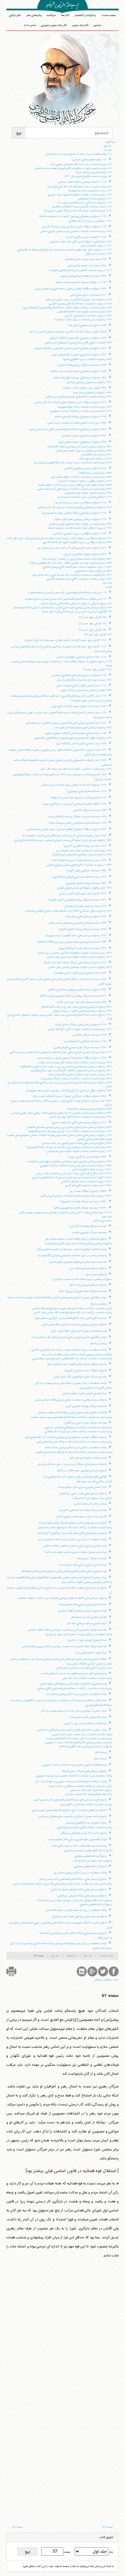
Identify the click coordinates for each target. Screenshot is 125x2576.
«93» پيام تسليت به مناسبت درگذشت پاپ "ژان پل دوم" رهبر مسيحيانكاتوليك (70, 1131)
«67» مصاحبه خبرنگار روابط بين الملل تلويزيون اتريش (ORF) (73, 996)
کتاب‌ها (65, 15)
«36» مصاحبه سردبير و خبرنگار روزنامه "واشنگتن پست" (77, 817)
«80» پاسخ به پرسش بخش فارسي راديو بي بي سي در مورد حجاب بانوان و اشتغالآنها (66, 1067)
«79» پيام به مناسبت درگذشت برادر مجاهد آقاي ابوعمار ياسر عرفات (75, 1063)
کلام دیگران (15, 15)
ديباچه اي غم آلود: (102, 1221)
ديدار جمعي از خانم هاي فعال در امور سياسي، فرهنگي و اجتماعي (72, 1730)
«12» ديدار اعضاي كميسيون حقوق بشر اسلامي (81, 657)
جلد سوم (107, 1217)
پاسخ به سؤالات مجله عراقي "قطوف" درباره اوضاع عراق (77, 1364)
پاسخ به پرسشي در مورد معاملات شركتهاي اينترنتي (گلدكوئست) (72, 1256)
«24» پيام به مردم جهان (99, 254)
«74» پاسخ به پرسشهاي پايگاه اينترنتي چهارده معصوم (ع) (74, 513)
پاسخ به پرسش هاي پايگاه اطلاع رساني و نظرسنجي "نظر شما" (73, 1933)
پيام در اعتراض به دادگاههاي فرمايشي (86, 1823)
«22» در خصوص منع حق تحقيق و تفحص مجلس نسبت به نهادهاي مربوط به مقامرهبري (65, 250)
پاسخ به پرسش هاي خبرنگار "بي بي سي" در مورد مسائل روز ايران (72, 1464)
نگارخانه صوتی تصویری (54, 25)
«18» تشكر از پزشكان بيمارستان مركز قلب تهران (86, 690)
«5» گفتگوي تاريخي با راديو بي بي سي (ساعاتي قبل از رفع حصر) (77, 612)
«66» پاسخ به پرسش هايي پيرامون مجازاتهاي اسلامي (77, 990)
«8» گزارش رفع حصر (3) (93, 630)
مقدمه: (108, 587)
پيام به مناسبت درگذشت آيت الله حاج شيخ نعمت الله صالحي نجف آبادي (73, 1312)
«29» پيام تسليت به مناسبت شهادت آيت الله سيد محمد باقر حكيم (76, 769)
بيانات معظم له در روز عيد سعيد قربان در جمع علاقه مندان (76, 1910)
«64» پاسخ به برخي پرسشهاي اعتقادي (86, 468)
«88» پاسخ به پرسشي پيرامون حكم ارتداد (89, 1109)
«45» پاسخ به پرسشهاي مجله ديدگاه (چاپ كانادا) (79, 371)
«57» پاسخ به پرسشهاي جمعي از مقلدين (84, 436)
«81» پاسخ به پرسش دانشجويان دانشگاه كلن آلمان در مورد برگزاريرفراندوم (71, 1071)
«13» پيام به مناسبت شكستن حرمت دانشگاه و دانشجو (82, 207)
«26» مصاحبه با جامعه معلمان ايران (87, 266)
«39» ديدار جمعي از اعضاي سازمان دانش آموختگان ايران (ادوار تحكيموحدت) (65, 836)
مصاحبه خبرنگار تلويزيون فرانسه (89, 1233)
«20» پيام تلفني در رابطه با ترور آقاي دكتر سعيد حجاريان (81, 242)
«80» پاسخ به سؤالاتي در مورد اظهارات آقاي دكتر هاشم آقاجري (77, 542)
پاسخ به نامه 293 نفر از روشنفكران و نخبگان (83, 1833)
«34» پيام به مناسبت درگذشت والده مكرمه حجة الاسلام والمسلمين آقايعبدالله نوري (67, 308)
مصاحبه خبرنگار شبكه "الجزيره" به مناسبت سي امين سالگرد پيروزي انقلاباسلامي (64, 1646)
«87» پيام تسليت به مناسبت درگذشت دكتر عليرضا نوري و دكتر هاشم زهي (72, 575)
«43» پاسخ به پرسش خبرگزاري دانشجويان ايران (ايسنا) (82, 855)
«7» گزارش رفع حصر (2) (93, 624)
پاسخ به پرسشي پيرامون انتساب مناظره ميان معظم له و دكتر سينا (77, 1354)
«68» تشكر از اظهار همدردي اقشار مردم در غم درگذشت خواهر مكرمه (75, 485)
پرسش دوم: (100, 1758)
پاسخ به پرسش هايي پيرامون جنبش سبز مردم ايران (79, 1916)
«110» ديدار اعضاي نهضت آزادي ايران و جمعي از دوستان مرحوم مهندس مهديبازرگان (66, 1213)
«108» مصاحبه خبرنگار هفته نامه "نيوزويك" (83, 1202)
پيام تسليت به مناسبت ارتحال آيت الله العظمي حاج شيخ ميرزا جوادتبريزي (72, 1358)
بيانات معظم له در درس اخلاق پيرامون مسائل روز (80, 1873)
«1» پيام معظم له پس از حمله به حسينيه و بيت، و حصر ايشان (79, 154)
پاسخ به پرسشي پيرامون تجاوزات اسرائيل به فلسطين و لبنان (74, 1324)
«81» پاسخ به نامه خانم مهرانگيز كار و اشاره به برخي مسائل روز (72, 548)
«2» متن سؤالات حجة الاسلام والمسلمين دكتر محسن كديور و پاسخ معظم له (66, 599)
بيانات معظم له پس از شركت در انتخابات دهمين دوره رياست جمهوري (74, 1776)
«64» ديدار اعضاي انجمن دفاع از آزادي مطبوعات (80, 973)
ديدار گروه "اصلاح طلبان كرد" (91, 1653)
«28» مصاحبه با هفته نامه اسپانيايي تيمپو (84, 276)
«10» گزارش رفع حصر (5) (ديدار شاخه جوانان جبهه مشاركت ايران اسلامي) (66, 640)
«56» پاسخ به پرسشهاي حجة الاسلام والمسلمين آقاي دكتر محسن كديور (68, 429)
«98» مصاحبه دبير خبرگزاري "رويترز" (87, 1157)
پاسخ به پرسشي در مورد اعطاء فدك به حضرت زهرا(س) (82, 1279)
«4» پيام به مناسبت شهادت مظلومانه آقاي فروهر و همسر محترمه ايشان (73, 168)
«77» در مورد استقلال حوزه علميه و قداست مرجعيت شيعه (80, 528)
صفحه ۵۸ (17, 2527)
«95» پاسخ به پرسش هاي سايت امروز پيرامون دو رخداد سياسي (77, 1143)
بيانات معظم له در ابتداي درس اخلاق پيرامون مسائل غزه (76, 1694)
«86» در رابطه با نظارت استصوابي (93, 571)
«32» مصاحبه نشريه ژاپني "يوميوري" (87, 791)
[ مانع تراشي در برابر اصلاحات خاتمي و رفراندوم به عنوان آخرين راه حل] (68, 332)
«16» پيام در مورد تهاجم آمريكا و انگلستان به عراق (84, 680)
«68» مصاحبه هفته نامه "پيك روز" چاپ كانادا (82, 1002)
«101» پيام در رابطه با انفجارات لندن (92, 1170)
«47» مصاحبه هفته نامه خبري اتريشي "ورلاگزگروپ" (79, 877)
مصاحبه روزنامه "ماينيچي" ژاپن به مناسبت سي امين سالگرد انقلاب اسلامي (67, 1630)
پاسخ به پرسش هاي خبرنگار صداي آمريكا (84, 1771)
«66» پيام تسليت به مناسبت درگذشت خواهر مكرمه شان (81, 477)
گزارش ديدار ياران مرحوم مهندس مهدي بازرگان (81, 1516)
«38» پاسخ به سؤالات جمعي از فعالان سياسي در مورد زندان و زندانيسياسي (67, 829)
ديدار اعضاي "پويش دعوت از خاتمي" (87, 1640)
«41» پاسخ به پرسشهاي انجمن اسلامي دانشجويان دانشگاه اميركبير (70, 348)
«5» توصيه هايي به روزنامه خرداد (94, 172)
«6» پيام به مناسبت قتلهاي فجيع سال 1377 (88, 176)
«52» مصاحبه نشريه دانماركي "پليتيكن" (85, 906)
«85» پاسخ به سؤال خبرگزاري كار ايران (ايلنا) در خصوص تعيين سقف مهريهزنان (69, 1091)
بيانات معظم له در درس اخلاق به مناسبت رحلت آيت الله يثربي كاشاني (69, 1350)
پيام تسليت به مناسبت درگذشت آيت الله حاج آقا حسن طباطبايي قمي (74, 1442)
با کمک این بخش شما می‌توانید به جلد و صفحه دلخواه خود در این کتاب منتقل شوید (68, 2566)
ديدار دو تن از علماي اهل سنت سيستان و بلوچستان (84, 1668)
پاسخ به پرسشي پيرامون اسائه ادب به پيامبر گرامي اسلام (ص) (79, 1244)
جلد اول (108, 146)
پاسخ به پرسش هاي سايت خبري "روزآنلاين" (83, 1493)
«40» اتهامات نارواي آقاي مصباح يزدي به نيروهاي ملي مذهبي (78, 343)
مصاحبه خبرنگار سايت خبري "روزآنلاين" (85, 1423)
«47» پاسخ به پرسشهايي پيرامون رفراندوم (89, 382)
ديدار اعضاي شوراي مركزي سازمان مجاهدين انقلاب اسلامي (75, 1546)
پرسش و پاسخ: (98, 1304)
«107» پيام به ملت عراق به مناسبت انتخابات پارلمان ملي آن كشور (76, 1196)
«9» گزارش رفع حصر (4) (98, 635)
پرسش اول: (100, 1752)
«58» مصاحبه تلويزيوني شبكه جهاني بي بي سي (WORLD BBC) (72, 942)
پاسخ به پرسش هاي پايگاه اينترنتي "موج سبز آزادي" (79, 1889)
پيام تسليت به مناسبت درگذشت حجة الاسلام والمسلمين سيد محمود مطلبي (71, 1417)
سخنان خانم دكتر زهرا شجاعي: (90, 1504)
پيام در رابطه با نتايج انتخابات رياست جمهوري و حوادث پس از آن (71, 1781)
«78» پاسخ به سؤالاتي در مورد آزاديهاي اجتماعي (80, 534)
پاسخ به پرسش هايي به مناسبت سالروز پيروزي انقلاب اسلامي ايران (71, 1400)
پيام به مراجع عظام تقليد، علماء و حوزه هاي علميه (79, 1846)
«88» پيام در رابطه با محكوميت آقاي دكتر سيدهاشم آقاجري (79, 579)
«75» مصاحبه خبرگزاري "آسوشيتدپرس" (85, 1041)
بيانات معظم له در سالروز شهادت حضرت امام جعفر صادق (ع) (79, 1634)
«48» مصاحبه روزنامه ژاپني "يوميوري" (86, 883)
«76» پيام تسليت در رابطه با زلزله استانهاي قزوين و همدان (80, 524)
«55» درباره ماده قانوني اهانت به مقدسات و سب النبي (77, 423)
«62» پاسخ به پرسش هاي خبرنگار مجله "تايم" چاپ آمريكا (75, 963)
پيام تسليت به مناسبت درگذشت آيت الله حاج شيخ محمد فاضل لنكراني (74, 1452)
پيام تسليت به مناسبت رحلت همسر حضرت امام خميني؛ (82, 1734)
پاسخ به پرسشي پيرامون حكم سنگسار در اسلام (82, 1470)
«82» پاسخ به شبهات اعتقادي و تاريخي (85, 554)
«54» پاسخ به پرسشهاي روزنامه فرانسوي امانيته (81, 417)
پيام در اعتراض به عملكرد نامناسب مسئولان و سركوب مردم (81, 1786)
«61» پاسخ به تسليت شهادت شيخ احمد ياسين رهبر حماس (79, 957)
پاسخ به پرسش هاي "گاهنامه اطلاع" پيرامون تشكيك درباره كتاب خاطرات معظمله (62, 1598)
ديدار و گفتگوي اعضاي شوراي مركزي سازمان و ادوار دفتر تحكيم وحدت (69, 1337)
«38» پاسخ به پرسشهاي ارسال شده (87, 325)
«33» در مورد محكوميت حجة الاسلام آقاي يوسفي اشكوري (80, 304)
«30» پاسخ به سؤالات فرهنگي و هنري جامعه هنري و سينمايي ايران (71, 289)
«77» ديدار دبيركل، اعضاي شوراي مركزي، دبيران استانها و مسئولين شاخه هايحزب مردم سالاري (61, 1052)
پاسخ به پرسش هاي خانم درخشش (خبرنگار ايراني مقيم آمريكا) (73, 1523)
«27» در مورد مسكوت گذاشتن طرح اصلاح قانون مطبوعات (80, 270)
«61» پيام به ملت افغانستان (97, 455)
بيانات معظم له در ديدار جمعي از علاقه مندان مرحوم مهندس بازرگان (71, 1383)
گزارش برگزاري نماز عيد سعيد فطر (94, 1481)
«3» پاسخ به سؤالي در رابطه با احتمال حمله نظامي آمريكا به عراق (76, 604)
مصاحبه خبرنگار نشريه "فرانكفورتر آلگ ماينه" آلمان (80, 1377)
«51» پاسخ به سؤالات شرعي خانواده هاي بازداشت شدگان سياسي (70, 402)
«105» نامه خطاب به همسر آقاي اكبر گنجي (88, 1186)
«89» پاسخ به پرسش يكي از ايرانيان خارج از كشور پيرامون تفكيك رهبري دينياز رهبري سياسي (62, 1113)
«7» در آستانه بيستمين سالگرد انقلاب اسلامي (82, 182)
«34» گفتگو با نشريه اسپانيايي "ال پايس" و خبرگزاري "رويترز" (74, 804)
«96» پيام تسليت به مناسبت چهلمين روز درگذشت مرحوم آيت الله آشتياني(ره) (69, 1147)
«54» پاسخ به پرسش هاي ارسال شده (86, 917)
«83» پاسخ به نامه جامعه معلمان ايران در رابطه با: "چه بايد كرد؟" (77, 559)
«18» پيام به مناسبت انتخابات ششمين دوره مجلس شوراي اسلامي (76, 231)
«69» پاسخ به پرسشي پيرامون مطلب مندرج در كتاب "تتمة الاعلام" (76, 1007)
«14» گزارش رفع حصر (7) (97, 670)
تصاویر (97, 25)
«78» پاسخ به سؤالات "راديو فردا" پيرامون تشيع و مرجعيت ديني (72, 1058)
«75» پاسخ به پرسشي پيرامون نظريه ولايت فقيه (81, 519)
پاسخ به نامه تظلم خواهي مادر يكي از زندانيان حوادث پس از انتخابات (74, 1900)
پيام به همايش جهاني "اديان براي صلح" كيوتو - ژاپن (79, 1331)
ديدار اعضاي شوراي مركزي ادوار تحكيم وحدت (82, 1487)
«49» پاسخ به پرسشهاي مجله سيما (92, 393)
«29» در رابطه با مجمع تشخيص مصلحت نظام (81, 282)
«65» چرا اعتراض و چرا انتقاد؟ (95, 473)
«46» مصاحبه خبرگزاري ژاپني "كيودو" (86, 871)
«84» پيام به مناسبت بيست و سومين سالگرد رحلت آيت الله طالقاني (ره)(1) (71, 563)
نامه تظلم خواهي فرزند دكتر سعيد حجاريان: (88, 1794)
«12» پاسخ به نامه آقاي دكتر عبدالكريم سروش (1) (85, 203)
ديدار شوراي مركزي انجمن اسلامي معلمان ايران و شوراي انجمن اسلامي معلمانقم (64, 1571)
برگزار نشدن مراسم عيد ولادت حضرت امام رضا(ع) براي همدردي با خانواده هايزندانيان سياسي (62, 1884)
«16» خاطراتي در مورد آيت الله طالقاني (90, 221)
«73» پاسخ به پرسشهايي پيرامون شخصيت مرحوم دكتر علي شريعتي (75, 507)
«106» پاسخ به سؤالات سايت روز (88, 1191)
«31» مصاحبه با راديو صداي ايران (88, 295)
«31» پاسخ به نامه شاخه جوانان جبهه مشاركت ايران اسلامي (74, 785)
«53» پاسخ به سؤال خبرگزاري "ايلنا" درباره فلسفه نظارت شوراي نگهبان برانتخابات (68, 911)
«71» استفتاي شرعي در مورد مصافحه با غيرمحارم (85, 497)
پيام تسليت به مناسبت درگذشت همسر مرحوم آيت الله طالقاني (78, 1431)
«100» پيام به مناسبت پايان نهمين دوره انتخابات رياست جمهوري (76, 1166)
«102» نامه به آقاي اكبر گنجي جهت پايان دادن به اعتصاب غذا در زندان (74, 1174)
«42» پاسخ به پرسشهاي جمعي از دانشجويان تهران (79, 355)
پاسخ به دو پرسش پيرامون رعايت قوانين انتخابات (85, 1746)
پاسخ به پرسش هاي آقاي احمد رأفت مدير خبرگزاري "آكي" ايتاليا (72, 1533)
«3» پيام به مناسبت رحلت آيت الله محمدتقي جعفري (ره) (81, 164)
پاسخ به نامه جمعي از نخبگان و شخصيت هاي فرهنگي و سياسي (72, 1816)
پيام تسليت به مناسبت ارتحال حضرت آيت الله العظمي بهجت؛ (79, 1738)
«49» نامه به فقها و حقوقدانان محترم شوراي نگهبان (85, 888)
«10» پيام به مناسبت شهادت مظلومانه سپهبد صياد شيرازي (80, 195)
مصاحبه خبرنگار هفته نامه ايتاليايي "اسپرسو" (83, 1510)
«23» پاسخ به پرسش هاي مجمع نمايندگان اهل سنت (83, 728)
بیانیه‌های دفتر (34, 15)
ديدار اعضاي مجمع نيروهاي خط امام (87, 1623)
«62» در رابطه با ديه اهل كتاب (95, 459)
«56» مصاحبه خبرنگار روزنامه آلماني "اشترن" (83, 929)
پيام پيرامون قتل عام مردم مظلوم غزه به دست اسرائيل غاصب (73, 1673)
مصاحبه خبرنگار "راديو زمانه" (91, 1558)
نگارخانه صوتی (80, 25)
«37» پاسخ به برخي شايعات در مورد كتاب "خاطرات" (83, 320)
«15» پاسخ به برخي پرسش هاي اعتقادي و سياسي (79, 675)
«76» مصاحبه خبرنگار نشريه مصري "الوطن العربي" (80, 1048)
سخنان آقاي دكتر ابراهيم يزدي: (96, 1388)
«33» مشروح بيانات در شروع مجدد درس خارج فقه (79, 798)
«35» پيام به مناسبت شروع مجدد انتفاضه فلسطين (85, 312)
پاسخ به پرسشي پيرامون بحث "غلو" (88, 1285)
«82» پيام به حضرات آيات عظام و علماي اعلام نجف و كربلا (80, 1075)
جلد (111, 2552)
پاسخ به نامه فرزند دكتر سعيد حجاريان (91, 1790)
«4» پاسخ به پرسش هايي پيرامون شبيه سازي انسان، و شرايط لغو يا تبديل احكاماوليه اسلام (63, 608)
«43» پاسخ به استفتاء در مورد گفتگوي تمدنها (87, 359)
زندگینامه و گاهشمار (85, 15)
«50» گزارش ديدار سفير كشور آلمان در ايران (83, 894)
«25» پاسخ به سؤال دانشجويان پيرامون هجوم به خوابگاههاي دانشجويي (73, 738)
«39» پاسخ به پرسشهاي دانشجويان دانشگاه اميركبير (78, 338)
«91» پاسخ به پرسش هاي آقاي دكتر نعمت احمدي (79, 1123)
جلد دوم (107, 583)
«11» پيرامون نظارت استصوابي (95, 199)
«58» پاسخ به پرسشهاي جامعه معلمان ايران (82, 442)
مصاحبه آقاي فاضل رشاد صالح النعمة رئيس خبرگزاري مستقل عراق (71, 1318)
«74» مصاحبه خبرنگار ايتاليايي (90, 1035)
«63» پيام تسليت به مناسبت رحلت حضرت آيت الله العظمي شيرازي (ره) (73, 463)
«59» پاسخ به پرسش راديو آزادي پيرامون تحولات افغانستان (80, 447)
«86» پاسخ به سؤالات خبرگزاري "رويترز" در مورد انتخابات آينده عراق (70, 1096)
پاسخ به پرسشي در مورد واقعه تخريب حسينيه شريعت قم (76, 1239)
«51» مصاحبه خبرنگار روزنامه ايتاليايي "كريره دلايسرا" (77, 900)
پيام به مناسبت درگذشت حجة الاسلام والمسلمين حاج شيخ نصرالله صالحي (72, 1308)
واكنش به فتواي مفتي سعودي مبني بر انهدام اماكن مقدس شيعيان (72, 1412)
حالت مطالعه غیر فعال (106, 1980)
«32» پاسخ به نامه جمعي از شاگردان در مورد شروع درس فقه (79, 300)
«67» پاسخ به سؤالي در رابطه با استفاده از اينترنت (85, 481)
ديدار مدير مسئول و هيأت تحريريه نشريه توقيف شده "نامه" (75, 1552)
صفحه (67, 2552)
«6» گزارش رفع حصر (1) (93, 617)
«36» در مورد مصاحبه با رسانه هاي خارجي (88, 316)
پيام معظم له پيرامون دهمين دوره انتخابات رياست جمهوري (74, 1765)
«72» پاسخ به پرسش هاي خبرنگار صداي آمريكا (81, 1025)
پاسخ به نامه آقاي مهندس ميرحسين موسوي (88, 1850)
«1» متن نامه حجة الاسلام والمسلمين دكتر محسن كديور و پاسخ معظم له (67, 593)
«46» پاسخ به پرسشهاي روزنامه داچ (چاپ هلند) (80, 378)
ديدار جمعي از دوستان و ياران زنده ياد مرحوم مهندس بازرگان (74, 1711)
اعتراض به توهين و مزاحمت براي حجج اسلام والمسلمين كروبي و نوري (69, 1810)
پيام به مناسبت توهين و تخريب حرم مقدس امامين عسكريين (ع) (72, 1249)
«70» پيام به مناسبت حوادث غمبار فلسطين (88, 493)
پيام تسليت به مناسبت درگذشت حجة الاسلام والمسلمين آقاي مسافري (74, 1688)
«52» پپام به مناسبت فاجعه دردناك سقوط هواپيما (85, 407)
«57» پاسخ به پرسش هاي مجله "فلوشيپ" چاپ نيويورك (76, 936)
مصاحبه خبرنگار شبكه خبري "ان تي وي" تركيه (83, 1291)
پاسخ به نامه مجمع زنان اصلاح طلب (92, 1861)
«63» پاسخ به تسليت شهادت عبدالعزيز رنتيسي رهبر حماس (80, 967)
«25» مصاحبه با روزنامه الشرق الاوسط (86, 259)
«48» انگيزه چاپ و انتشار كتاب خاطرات (84, 388)
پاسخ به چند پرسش (96, 1275)
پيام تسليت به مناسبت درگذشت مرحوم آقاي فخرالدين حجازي (78, 1427)
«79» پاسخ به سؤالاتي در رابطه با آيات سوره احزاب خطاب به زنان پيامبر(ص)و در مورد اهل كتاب (59, 538)
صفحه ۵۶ (108, 2527)
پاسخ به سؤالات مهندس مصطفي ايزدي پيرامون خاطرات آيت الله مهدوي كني (66, 1437)
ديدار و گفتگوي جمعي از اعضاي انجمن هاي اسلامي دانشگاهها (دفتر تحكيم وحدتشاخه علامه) (57, 1297)
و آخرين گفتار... (103, 1938)
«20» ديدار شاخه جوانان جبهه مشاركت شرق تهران (79, 706)
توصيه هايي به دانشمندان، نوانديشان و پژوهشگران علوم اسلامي (73, 1684)
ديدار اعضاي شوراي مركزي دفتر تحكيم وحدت (82, 1565)
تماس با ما (30, 25)
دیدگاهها (110, 142)
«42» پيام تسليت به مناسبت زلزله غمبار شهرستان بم (84, 851)
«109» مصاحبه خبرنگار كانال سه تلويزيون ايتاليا (80, 1208)
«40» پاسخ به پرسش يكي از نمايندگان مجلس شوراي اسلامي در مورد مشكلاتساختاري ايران (63, 840)
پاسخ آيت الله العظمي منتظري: (90, 1856)
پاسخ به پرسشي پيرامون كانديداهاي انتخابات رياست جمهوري (79, 1742)
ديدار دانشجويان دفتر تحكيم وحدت (88, 1717)
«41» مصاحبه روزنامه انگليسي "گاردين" (85, 846)
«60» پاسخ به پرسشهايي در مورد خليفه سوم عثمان (84, 451)
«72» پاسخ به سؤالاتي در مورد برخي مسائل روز (81, 503)
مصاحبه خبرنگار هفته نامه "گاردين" (88, 1226)
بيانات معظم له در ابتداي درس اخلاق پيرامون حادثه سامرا (76, 1447)
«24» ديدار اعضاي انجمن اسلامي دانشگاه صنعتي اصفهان (76, 733)
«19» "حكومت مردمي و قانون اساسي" (86, 237)
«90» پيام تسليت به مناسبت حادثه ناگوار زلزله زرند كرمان (81, 1117)
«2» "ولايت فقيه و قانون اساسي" (89, 160)
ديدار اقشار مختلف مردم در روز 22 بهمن (85, 1723)
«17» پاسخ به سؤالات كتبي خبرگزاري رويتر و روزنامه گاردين (74, 227)
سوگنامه (51, 15)
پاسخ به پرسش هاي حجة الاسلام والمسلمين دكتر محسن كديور (73, 1879)
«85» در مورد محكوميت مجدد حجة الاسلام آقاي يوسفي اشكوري (77, 567)
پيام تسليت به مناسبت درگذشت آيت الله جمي (87, 1678)
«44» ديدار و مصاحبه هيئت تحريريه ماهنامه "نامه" (79, 860)
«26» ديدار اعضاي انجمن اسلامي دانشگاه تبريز (81, 744)
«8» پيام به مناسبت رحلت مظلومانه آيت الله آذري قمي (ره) (80, 187)
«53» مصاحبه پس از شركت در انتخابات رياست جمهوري (81, 411)
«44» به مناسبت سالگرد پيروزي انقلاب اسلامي (82, 365)
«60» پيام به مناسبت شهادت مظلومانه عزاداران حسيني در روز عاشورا (75, 953)
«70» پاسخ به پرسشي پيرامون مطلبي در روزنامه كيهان (82, 1011)
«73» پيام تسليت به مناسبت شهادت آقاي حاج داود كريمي (80, 1029)
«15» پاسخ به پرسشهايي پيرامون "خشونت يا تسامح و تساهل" (73, 216)
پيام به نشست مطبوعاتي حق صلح (88, 1458)
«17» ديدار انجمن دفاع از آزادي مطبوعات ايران (81, 686)
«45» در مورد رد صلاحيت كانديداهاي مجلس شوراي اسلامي (79, 865)
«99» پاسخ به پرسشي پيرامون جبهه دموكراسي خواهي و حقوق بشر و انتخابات (70, 1162)
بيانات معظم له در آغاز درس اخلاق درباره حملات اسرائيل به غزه (72, 1539)
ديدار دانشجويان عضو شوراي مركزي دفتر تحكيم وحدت (77, 1839)
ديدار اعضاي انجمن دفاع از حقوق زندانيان (84, 1393)
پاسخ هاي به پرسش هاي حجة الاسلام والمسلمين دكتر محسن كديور (70, 1800)
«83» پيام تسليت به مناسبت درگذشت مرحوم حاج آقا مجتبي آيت (76, 1079)
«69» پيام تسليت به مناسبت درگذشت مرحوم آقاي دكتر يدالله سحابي (75, 489)
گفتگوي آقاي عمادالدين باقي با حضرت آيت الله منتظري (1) (75, 1477)
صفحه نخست (109, 15)
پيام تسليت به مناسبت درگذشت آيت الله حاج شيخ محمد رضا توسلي (75, 1527)
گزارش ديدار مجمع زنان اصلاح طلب (92, 1498)
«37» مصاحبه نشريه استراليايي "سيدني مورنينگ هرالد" (77, 823)
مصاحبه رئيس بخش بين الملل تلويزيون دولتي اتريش (78, 1262)
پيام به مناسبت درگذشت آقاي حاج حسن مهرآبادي (85, 1827)
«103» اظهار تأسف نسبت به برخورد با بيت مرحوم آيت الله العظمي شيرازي (72, 1178)
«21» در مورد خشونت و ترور (96, 246)
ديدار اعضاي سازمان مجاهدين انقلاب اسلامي (82, 1611)
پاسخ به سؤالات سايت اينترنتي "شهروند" (85, 1370)
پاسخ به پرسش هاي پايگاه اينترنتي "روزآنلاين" (82, 1896)
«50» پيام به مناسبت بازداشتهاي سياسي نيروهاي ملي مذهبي (79, 397)
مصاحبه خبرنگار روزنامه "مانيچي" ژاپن (86, 1406)
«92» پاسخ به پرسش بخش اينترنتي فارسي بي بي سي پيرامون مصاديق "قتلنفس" (69, 1127)
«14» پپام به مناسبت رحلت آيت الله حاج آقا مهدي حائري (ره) (78, 211)
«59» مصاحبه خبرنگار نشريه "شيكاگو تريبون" (83, 948)
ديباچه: (108, 150)
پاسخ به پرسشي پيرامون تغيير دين (88, 1268)
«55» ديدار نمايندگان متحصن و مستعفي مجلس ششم (78, 923)
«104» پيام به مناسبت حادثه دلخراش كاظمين (86, 1182)
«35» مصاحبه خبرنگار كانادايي (90, 810)
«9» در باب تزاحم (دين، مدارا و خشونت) (90, 191)
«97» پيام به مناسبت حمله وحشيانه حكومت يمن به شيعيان (79, 1151)
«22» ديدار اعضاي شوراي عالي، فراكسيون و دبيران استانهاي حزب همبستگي (66, 723)
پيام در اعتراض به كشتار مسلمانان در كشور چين (86, 1804)
